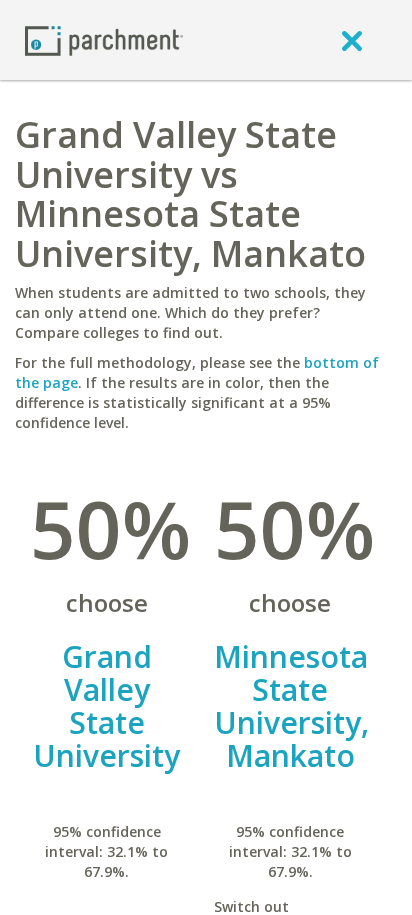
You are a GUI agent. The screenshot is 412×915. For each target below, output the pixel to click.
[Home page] (104, 39)
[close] (352, 40)
